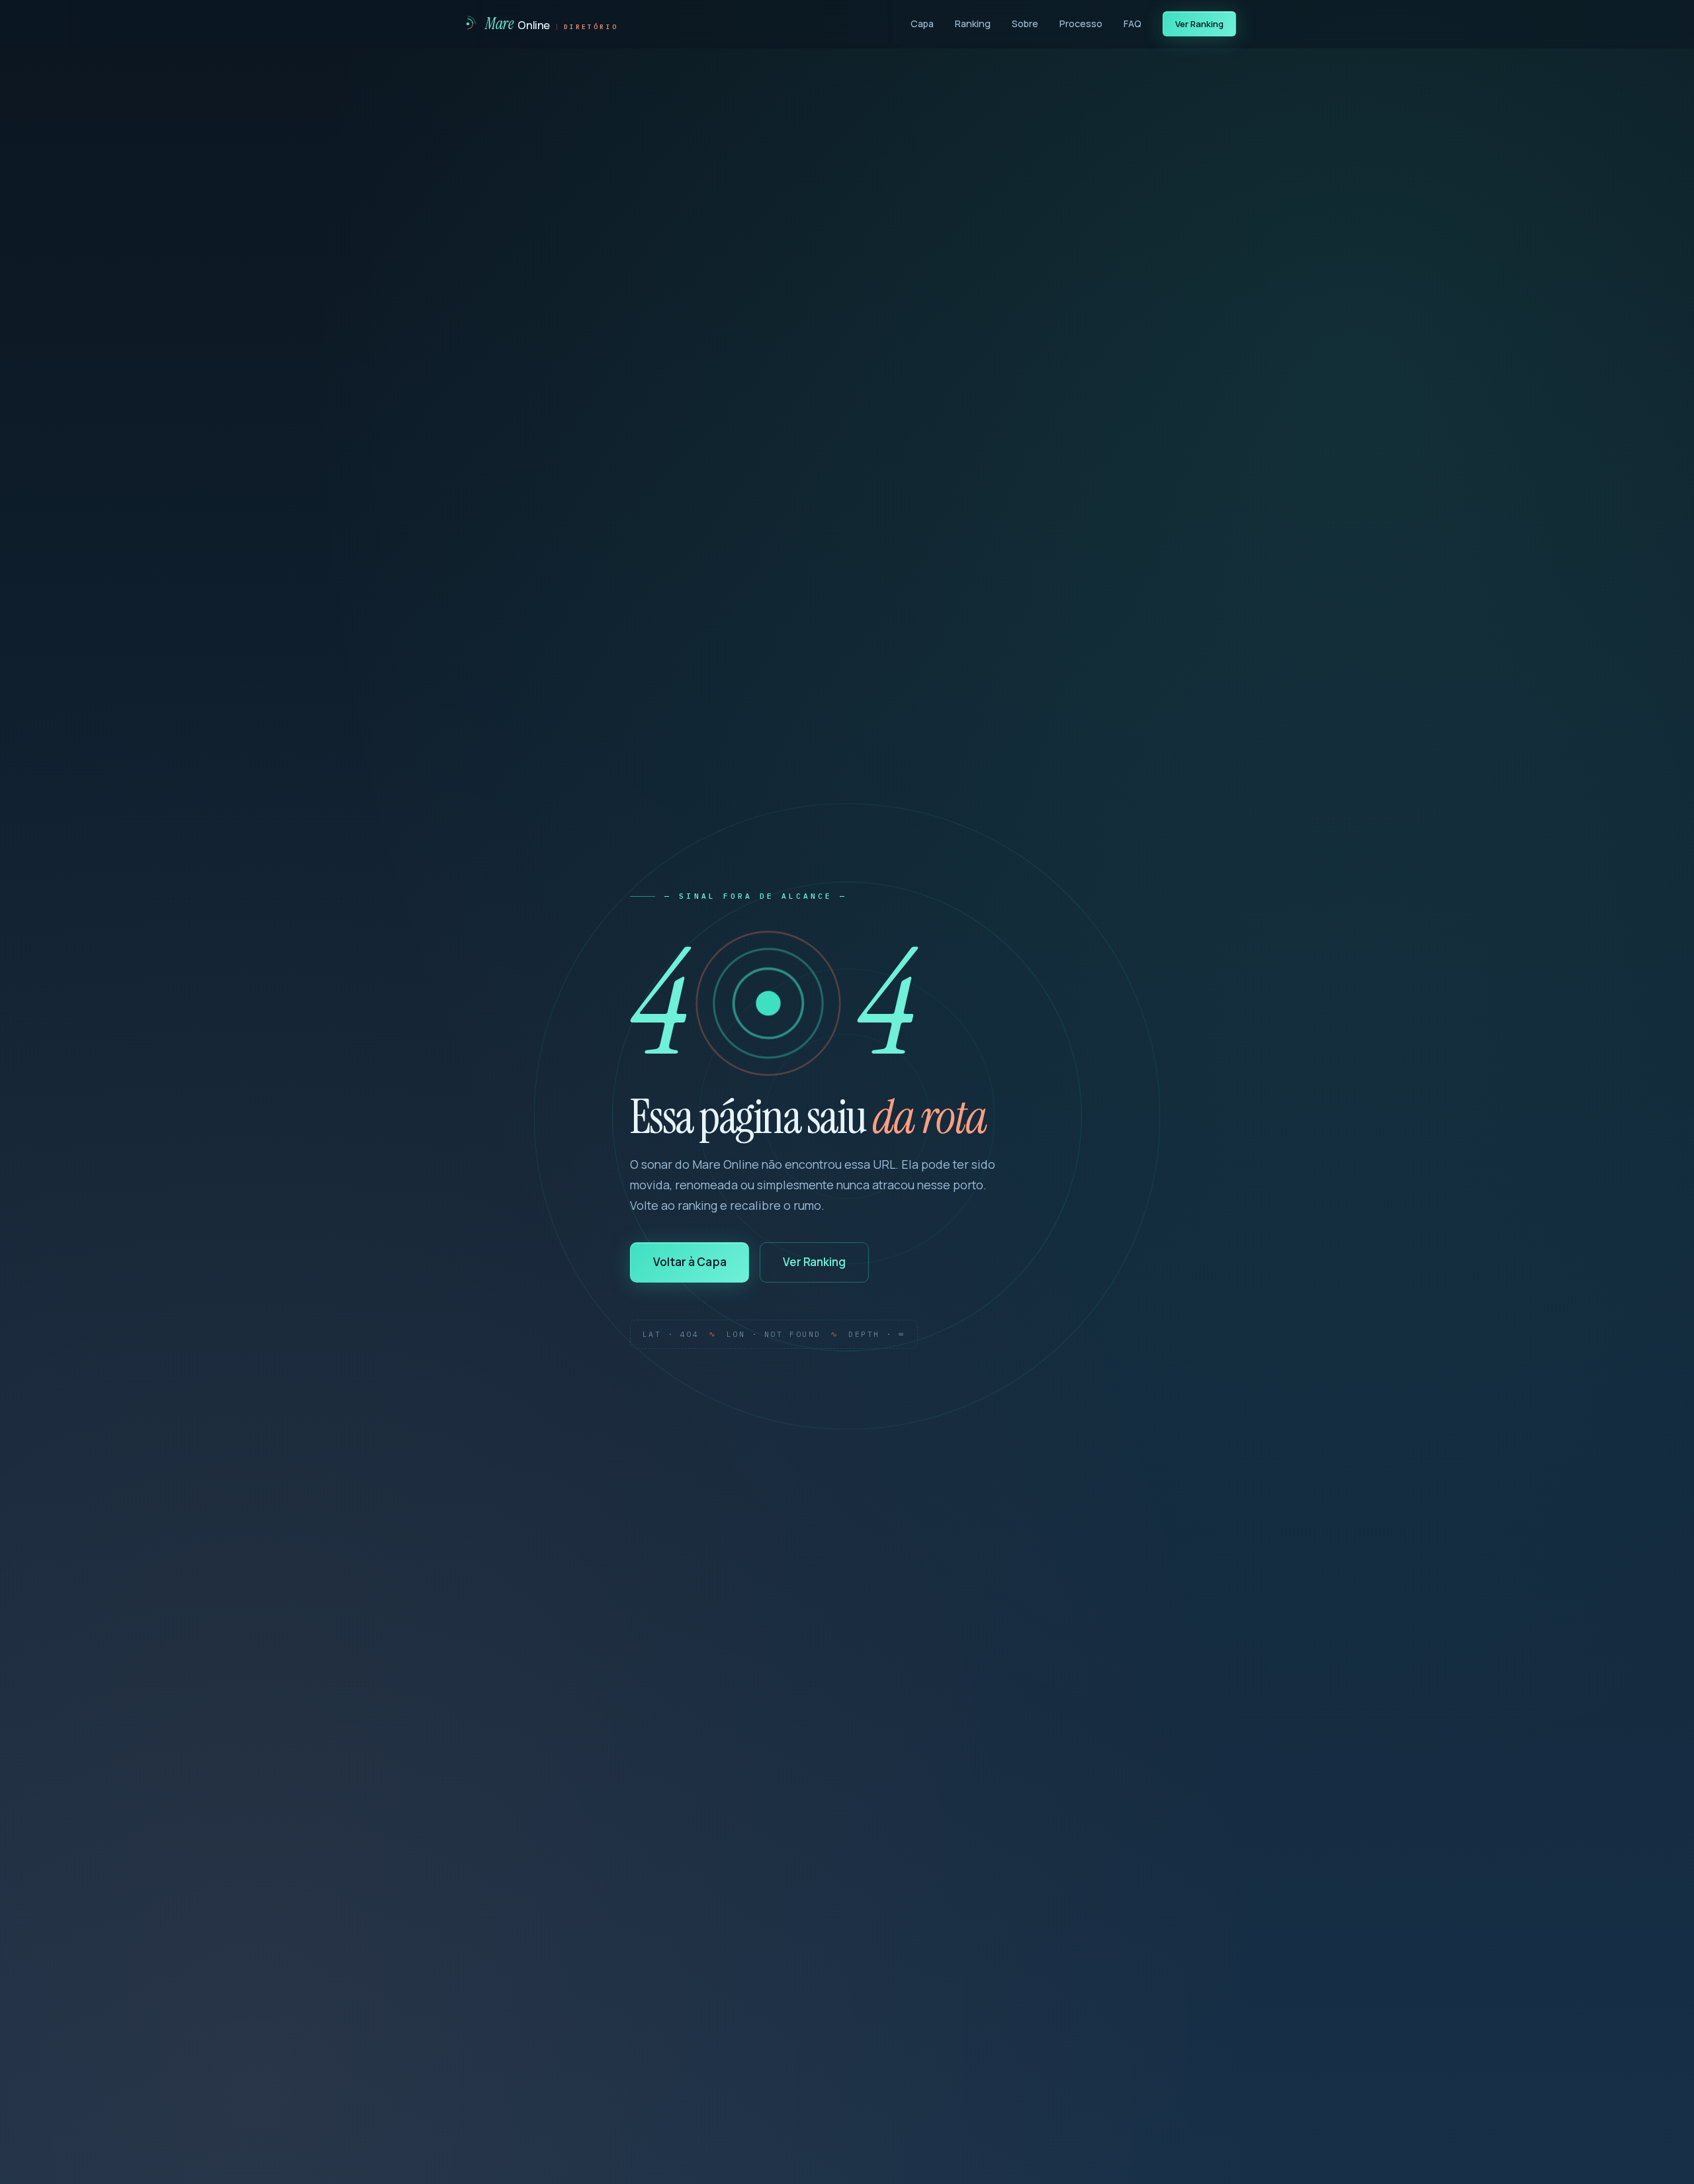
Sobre (1025, 23)
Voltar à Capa (690, 1262)
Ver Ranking (1200, 24)
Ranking (973, 23)
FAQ (1133, 23)
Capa (922, 23)
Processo (1081, 23)
